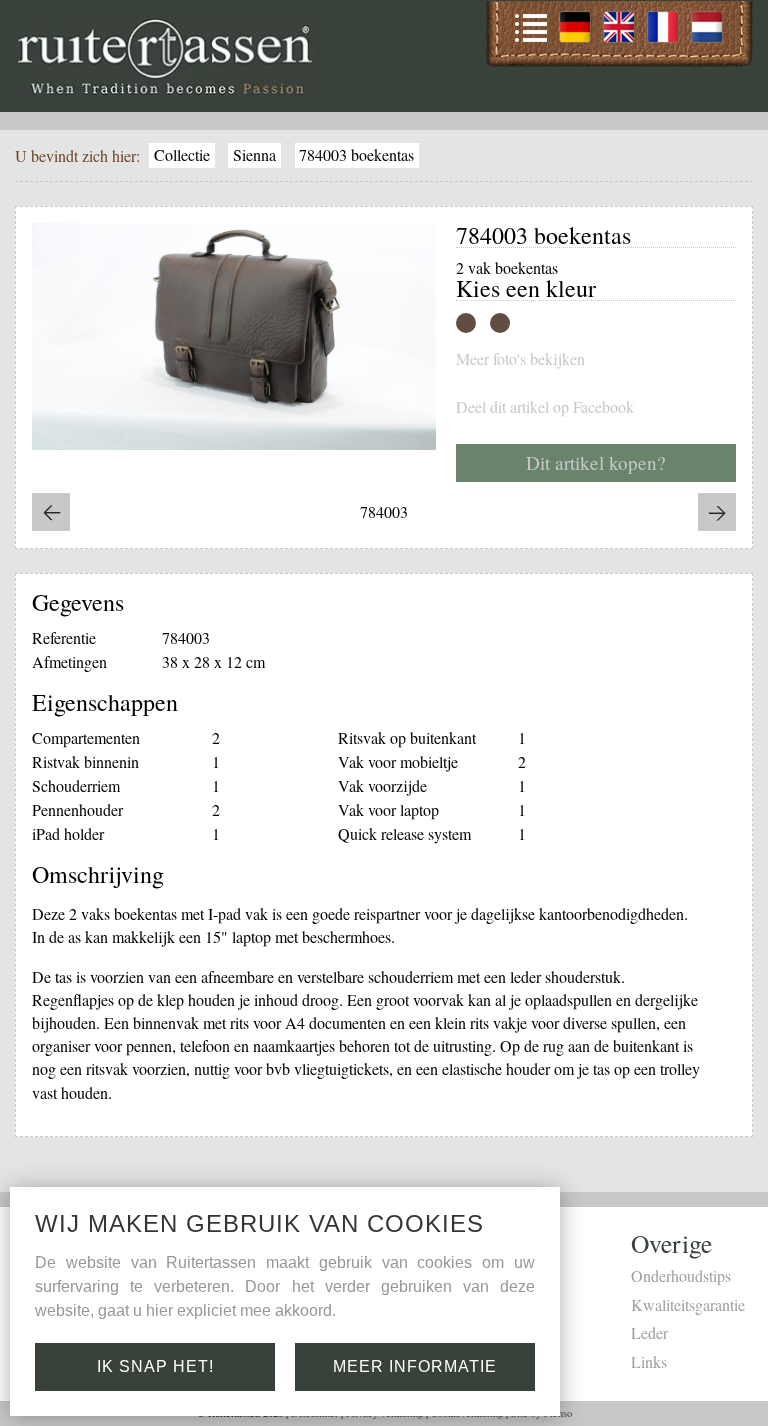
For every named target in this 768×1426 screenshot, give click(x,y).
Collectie (182, 154)
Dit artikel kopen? (596, 462)
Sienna (254, 154)
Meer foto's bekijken (520, 359)
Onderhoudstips (681, 1275)
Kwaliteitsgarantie (688, 1304)
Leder (649, 1332)
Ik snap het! (155, 1366)
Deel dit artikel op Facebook (545, 407)
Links (649, 1361)
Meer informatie (415, 1366)
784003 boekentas (356, 154)
